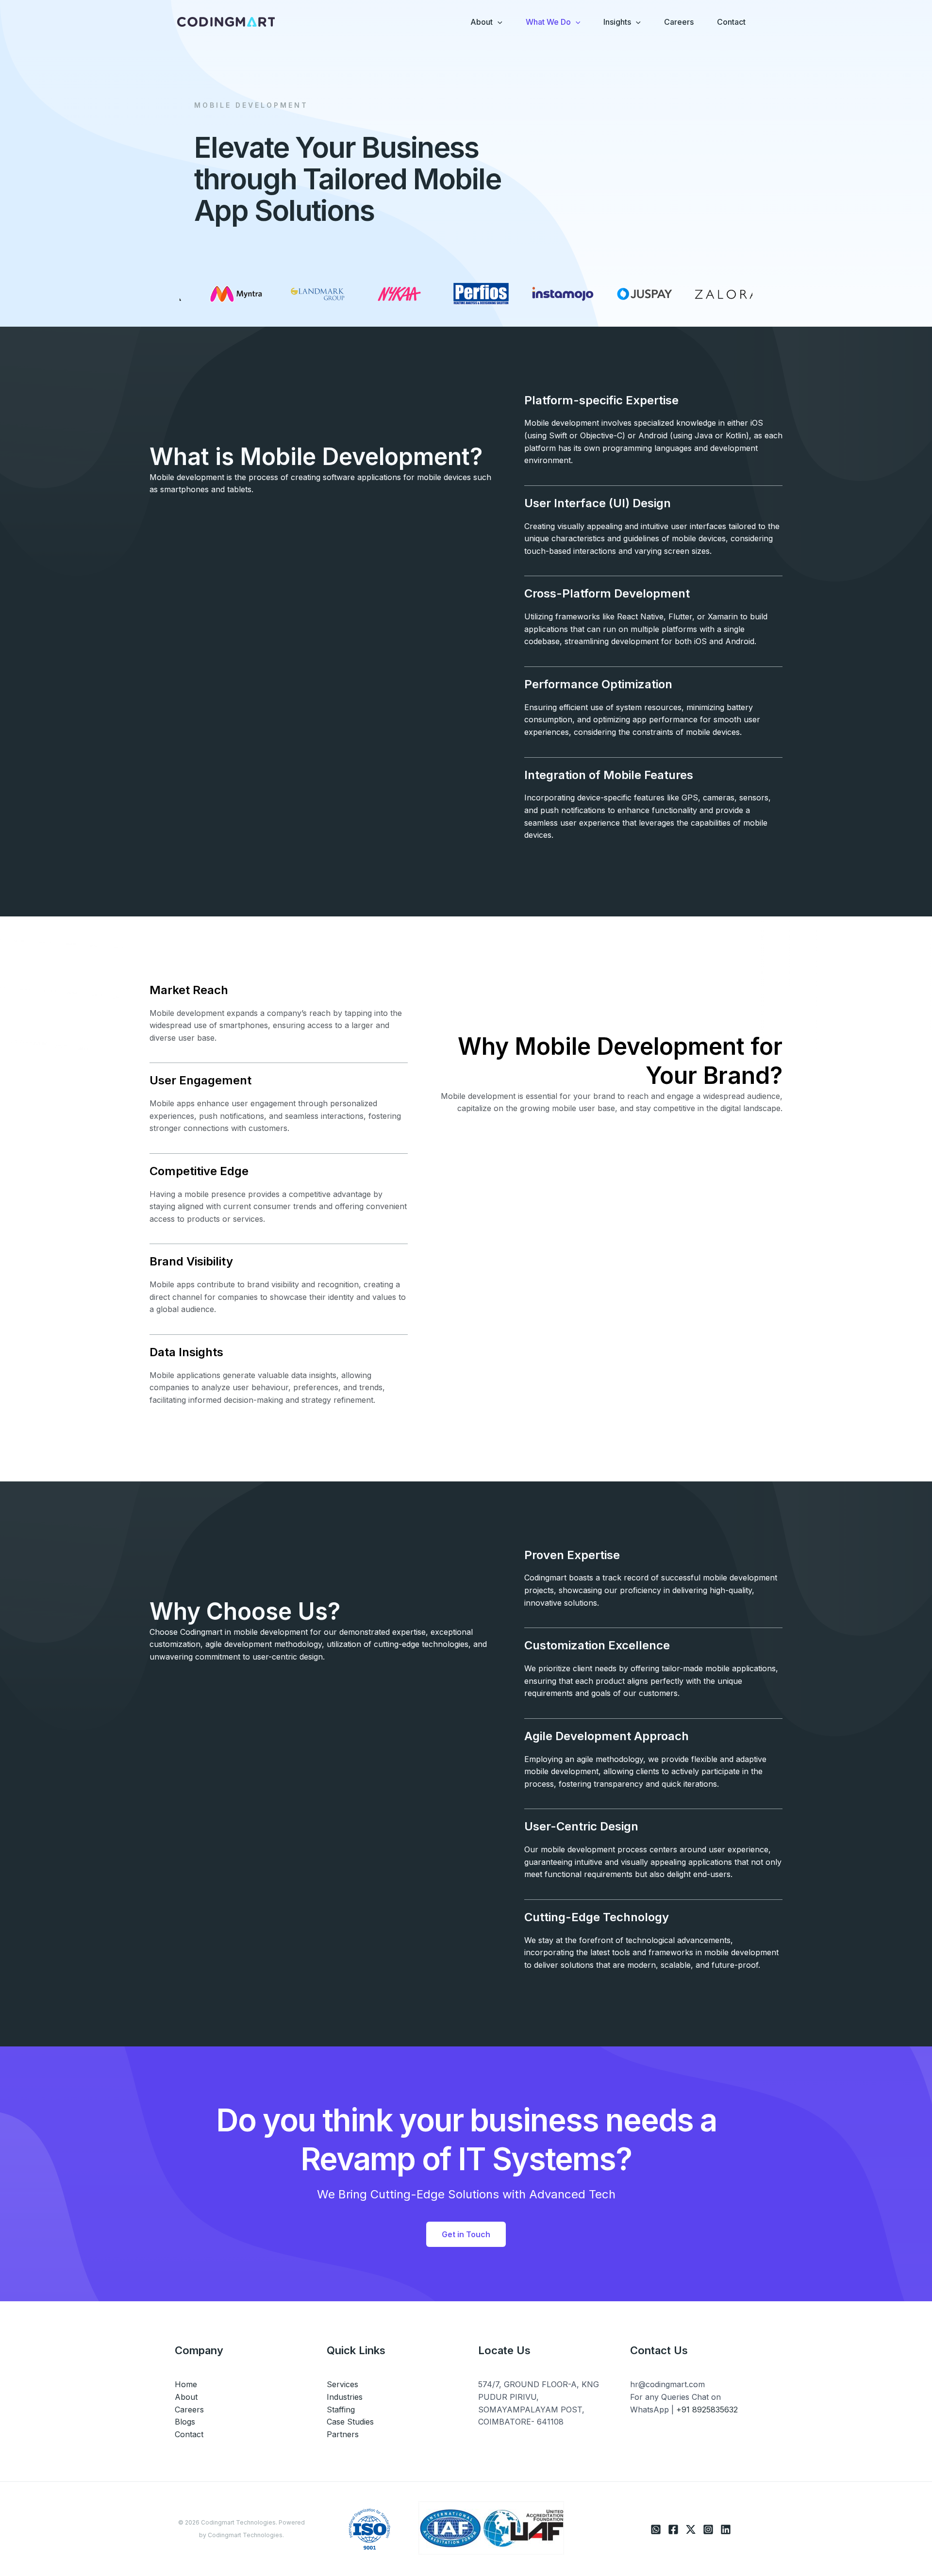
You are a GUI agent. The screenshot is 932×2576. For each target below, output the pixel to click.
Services (342, 2384)
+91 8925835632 (707, 2410)
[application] (498, 22)
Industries (345, 2397)
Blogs (185, 2422)
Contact (189, 2434)
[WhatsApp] (656, 2529)
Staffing (341, 2410)
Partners (343, 2434)
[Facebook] (673, 2529)
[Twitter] (691, 2529)
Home (186, 2384)
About (186, 2397)
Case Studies (350, 2422)
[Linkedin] (726, 2529)
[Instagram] (708, 2529)
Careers (189, 2410)
